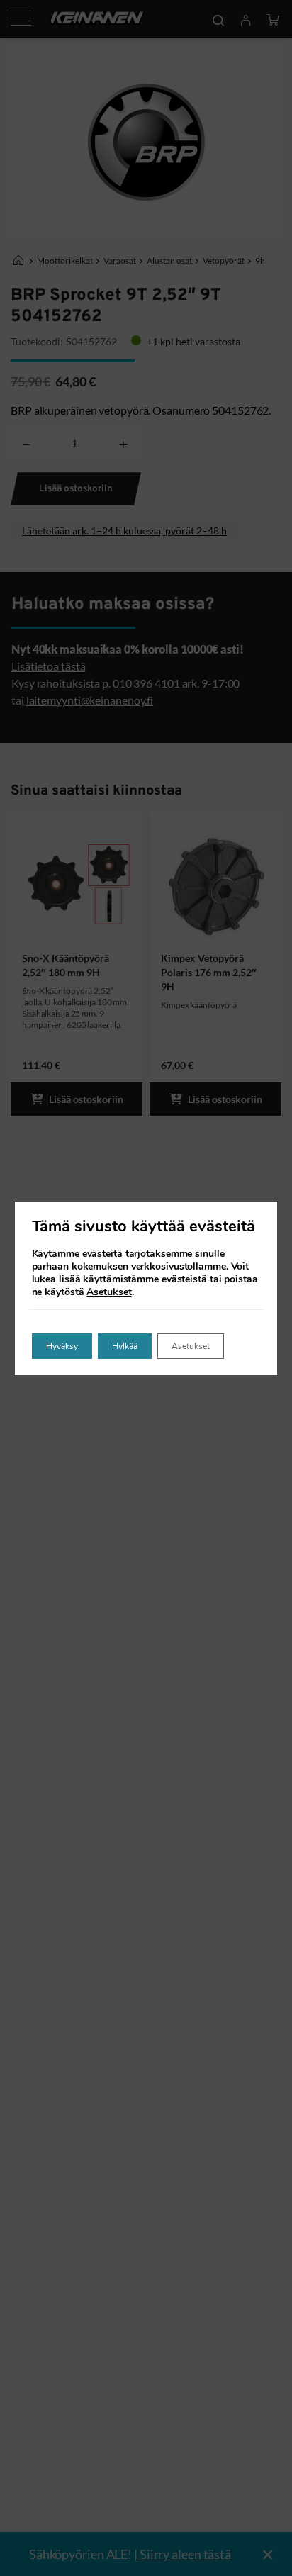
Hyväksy (62, 1346)
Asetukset (109, 1292)
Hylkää (125, 1346)
